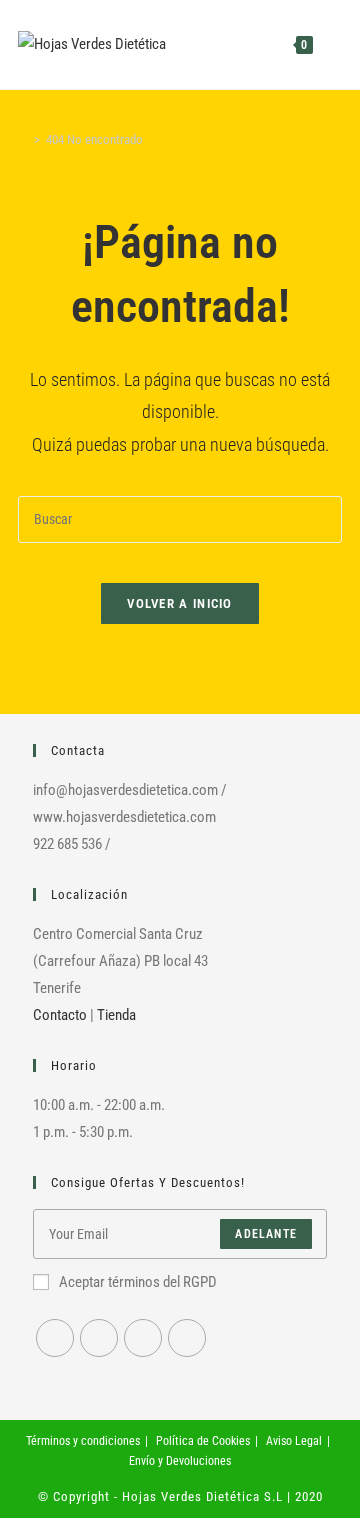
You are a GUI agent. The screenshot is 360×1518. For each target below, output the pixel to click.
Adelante (266, 1234)
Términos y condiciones (83, 1441)
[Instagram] (99, 1338)
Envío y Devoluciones (180, 1461)
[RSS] (187, 1338)
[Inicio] (23, 139)
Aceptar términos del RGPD (138, 1282)
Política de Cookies (203, 1441)
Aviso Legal (294, 1441)
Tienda (116, 1015)
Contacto (60, 1015)
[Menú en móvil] (329, 44)
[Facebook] (55, 1338)
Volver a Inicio (180, 603)
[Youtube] (143, 1338)
